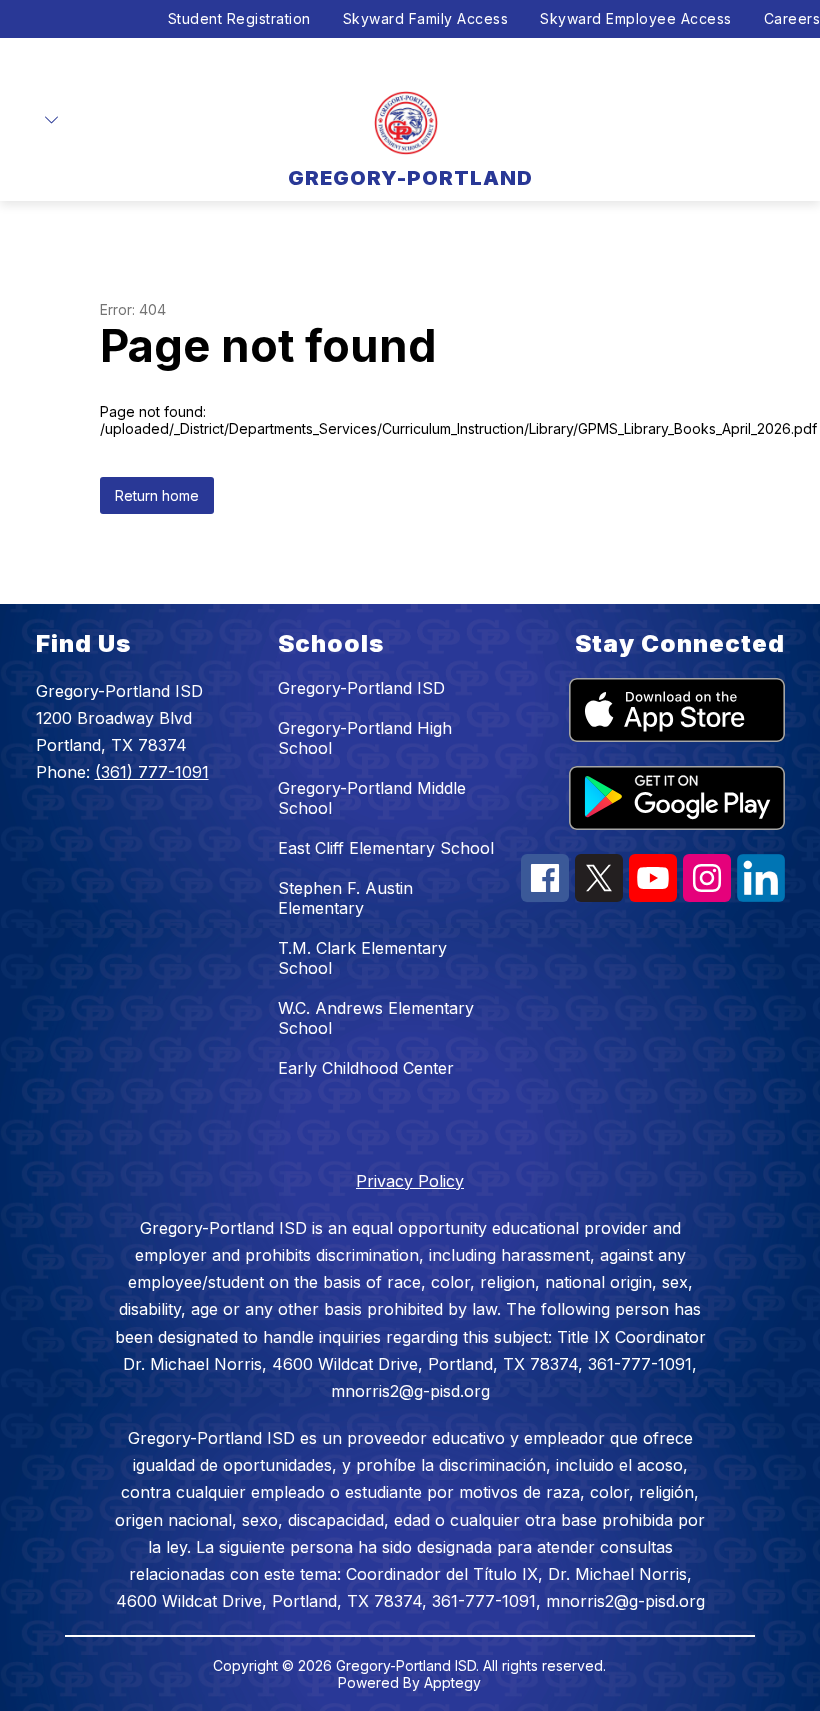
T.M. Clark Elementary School (362, 958)
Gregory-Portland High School (365, 738)
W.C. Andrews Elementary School (376, 1018)
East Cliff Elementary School (386, 848)
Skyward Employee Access (636, 18)
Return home (157, 495)
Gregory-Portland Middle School (372, 798)
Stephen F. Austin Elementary (345, 898)
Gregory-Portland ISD (361, 688)
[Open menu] (51, 120)
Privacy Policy (410, 1181)
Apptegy (452, 1682)
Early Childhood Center (366, 1068)
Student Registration (239, 18)
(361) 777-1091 (152, 772)
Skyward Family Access (426, 18)
